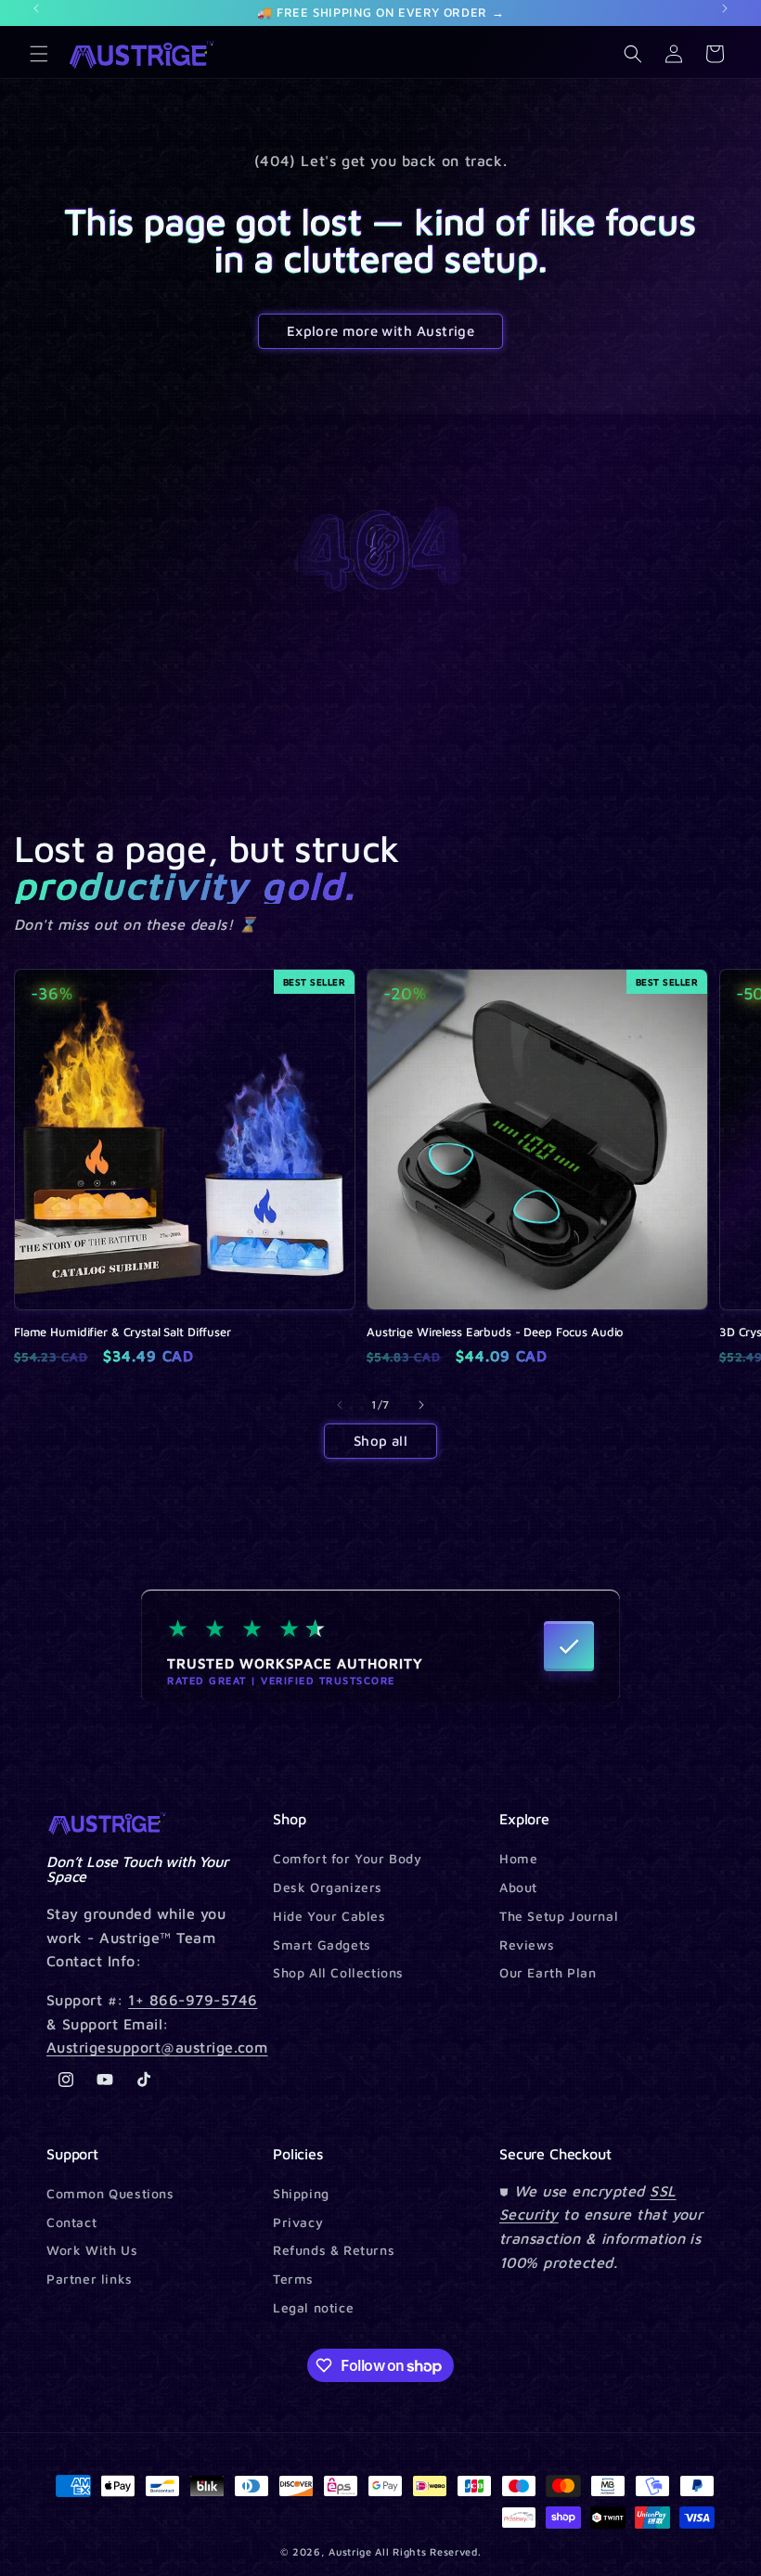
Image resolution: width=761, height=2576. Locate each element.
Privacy (298, 2222)
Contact (71, 2222)
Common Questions (110, 2194)
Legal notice (313, 2307)
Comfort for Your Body (348, 1859)
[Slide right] (421, 1405)
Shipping (301, 2194)
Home (518, 1859)
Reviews (527, 1945)
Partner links (90, 2279)
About (518, 1887)
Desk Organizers (328, 1887)
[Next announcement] (725, 8)
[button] (39, 54)
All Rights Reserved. (428, 2551)
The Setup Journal (559, 1916)
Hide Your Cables (329, 1916)
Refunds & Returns (334, 2250)
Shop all (381, 1441)
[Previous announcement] (36, 8)
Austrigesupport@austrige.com (157, 2047)
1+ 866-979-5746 (193, 2000)
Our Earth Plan (548, 1972)
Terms (293, 2279)
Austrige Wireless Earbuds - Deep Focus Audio (495, 1332)
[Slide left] (340, 1405)
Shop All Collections (338, 1972)
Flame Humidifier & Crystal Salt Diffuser (123, 1332)
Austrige (350, 2551)
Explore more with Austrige (381, 331)
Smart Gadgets (322, 1945)
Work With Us (92, 2250)
